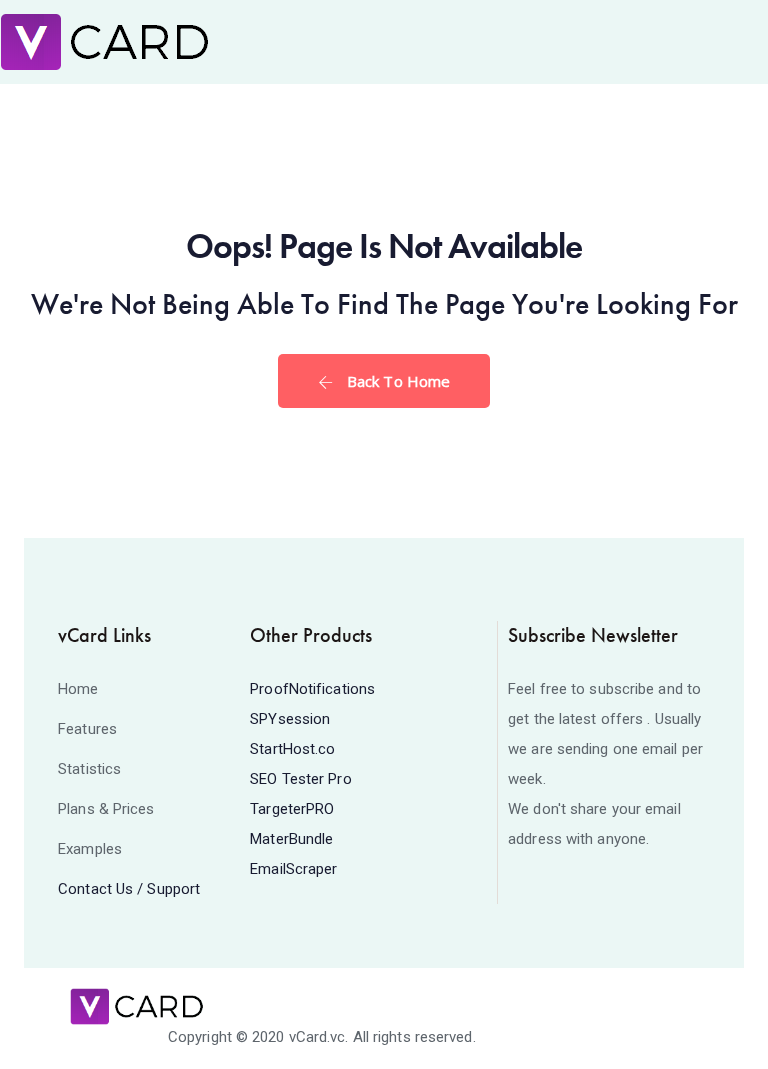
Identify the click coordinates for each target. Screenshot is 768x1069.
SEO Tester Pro (300, 779)
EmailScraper (293, 869)
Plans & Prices (106, 809)
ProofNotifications (312, 689)
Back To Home (396, 381)
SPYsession (290, 719)
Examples (90, 849)
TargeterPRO (292, 809)
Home (78, 689)
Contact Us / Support (129, 889)
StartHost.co (292, 749)
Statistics (89, 769)
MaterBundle (291, 839)
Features (87, 729)
